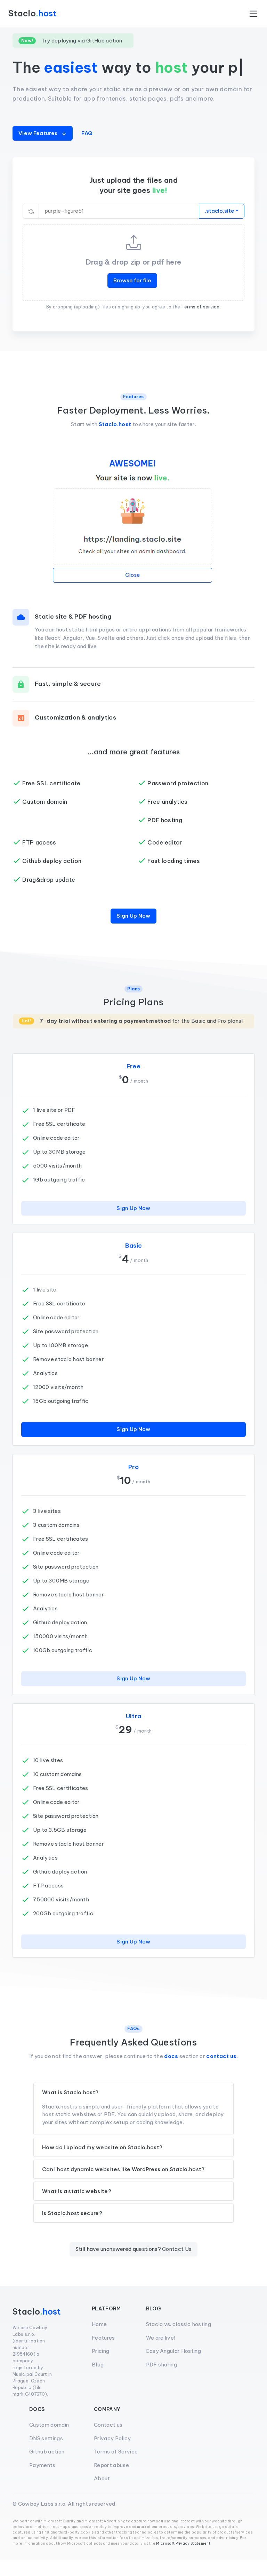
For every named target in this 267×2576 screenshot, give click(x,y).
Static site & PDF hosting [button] (73, 632)
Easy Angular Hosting (173, 2367)
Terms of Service (116, 2468)
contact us (221, 2072)
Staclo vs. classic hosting (179, 2340)
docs (171, 2072)
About (102, 2494)
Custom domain (49, 2441)
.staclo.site (220, 227)
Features (103, 2354)
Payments (42, 2481)
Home (99, 2340)
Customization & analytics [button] (75, 733)
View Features (38, 149)
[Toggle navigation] (253, 14)
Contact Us (177, 2265)
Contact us (108, 2441)
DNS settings (46, 2454)
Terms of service (201, 323)
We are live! (161, 2354)
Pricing (100, 2367)
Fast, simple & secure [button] (68, 699)
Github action (47, 2468)
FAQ (87, 149)
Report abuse (111, 2481)
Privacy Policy (112, 2454)
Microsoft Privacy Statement (183, 2559)
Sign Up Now (133, 932)
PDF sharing (162, 2381)
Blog (98, 2381)
